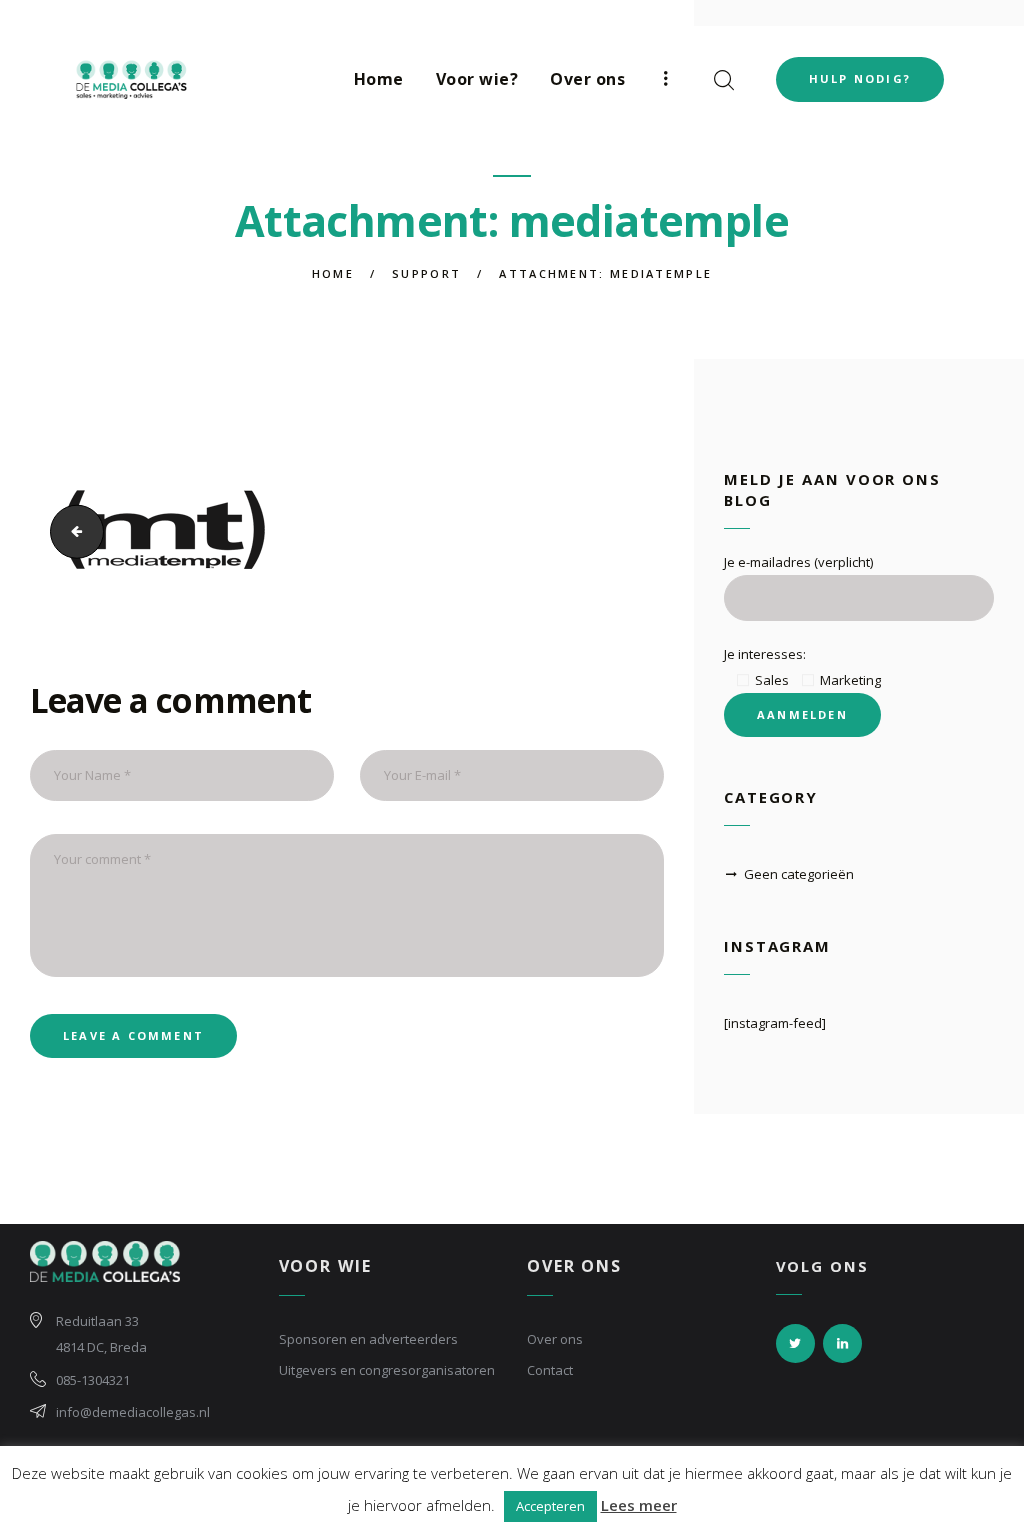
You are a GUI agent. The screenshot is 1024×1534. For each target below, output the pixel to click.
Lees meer (639, 1505)
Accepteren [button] (550, 1506)
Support (426, 273)
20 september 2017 (95, 638)
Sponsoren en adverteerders (368, 1339)
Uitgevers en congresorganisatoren (387, 1370)
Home (333, 273)
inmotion (69, 532)
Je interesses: (765, 654)
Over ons (555, 1339)
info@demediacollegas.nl (133, 1412)
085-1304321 (93, 1380)
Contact (550, 1370)
